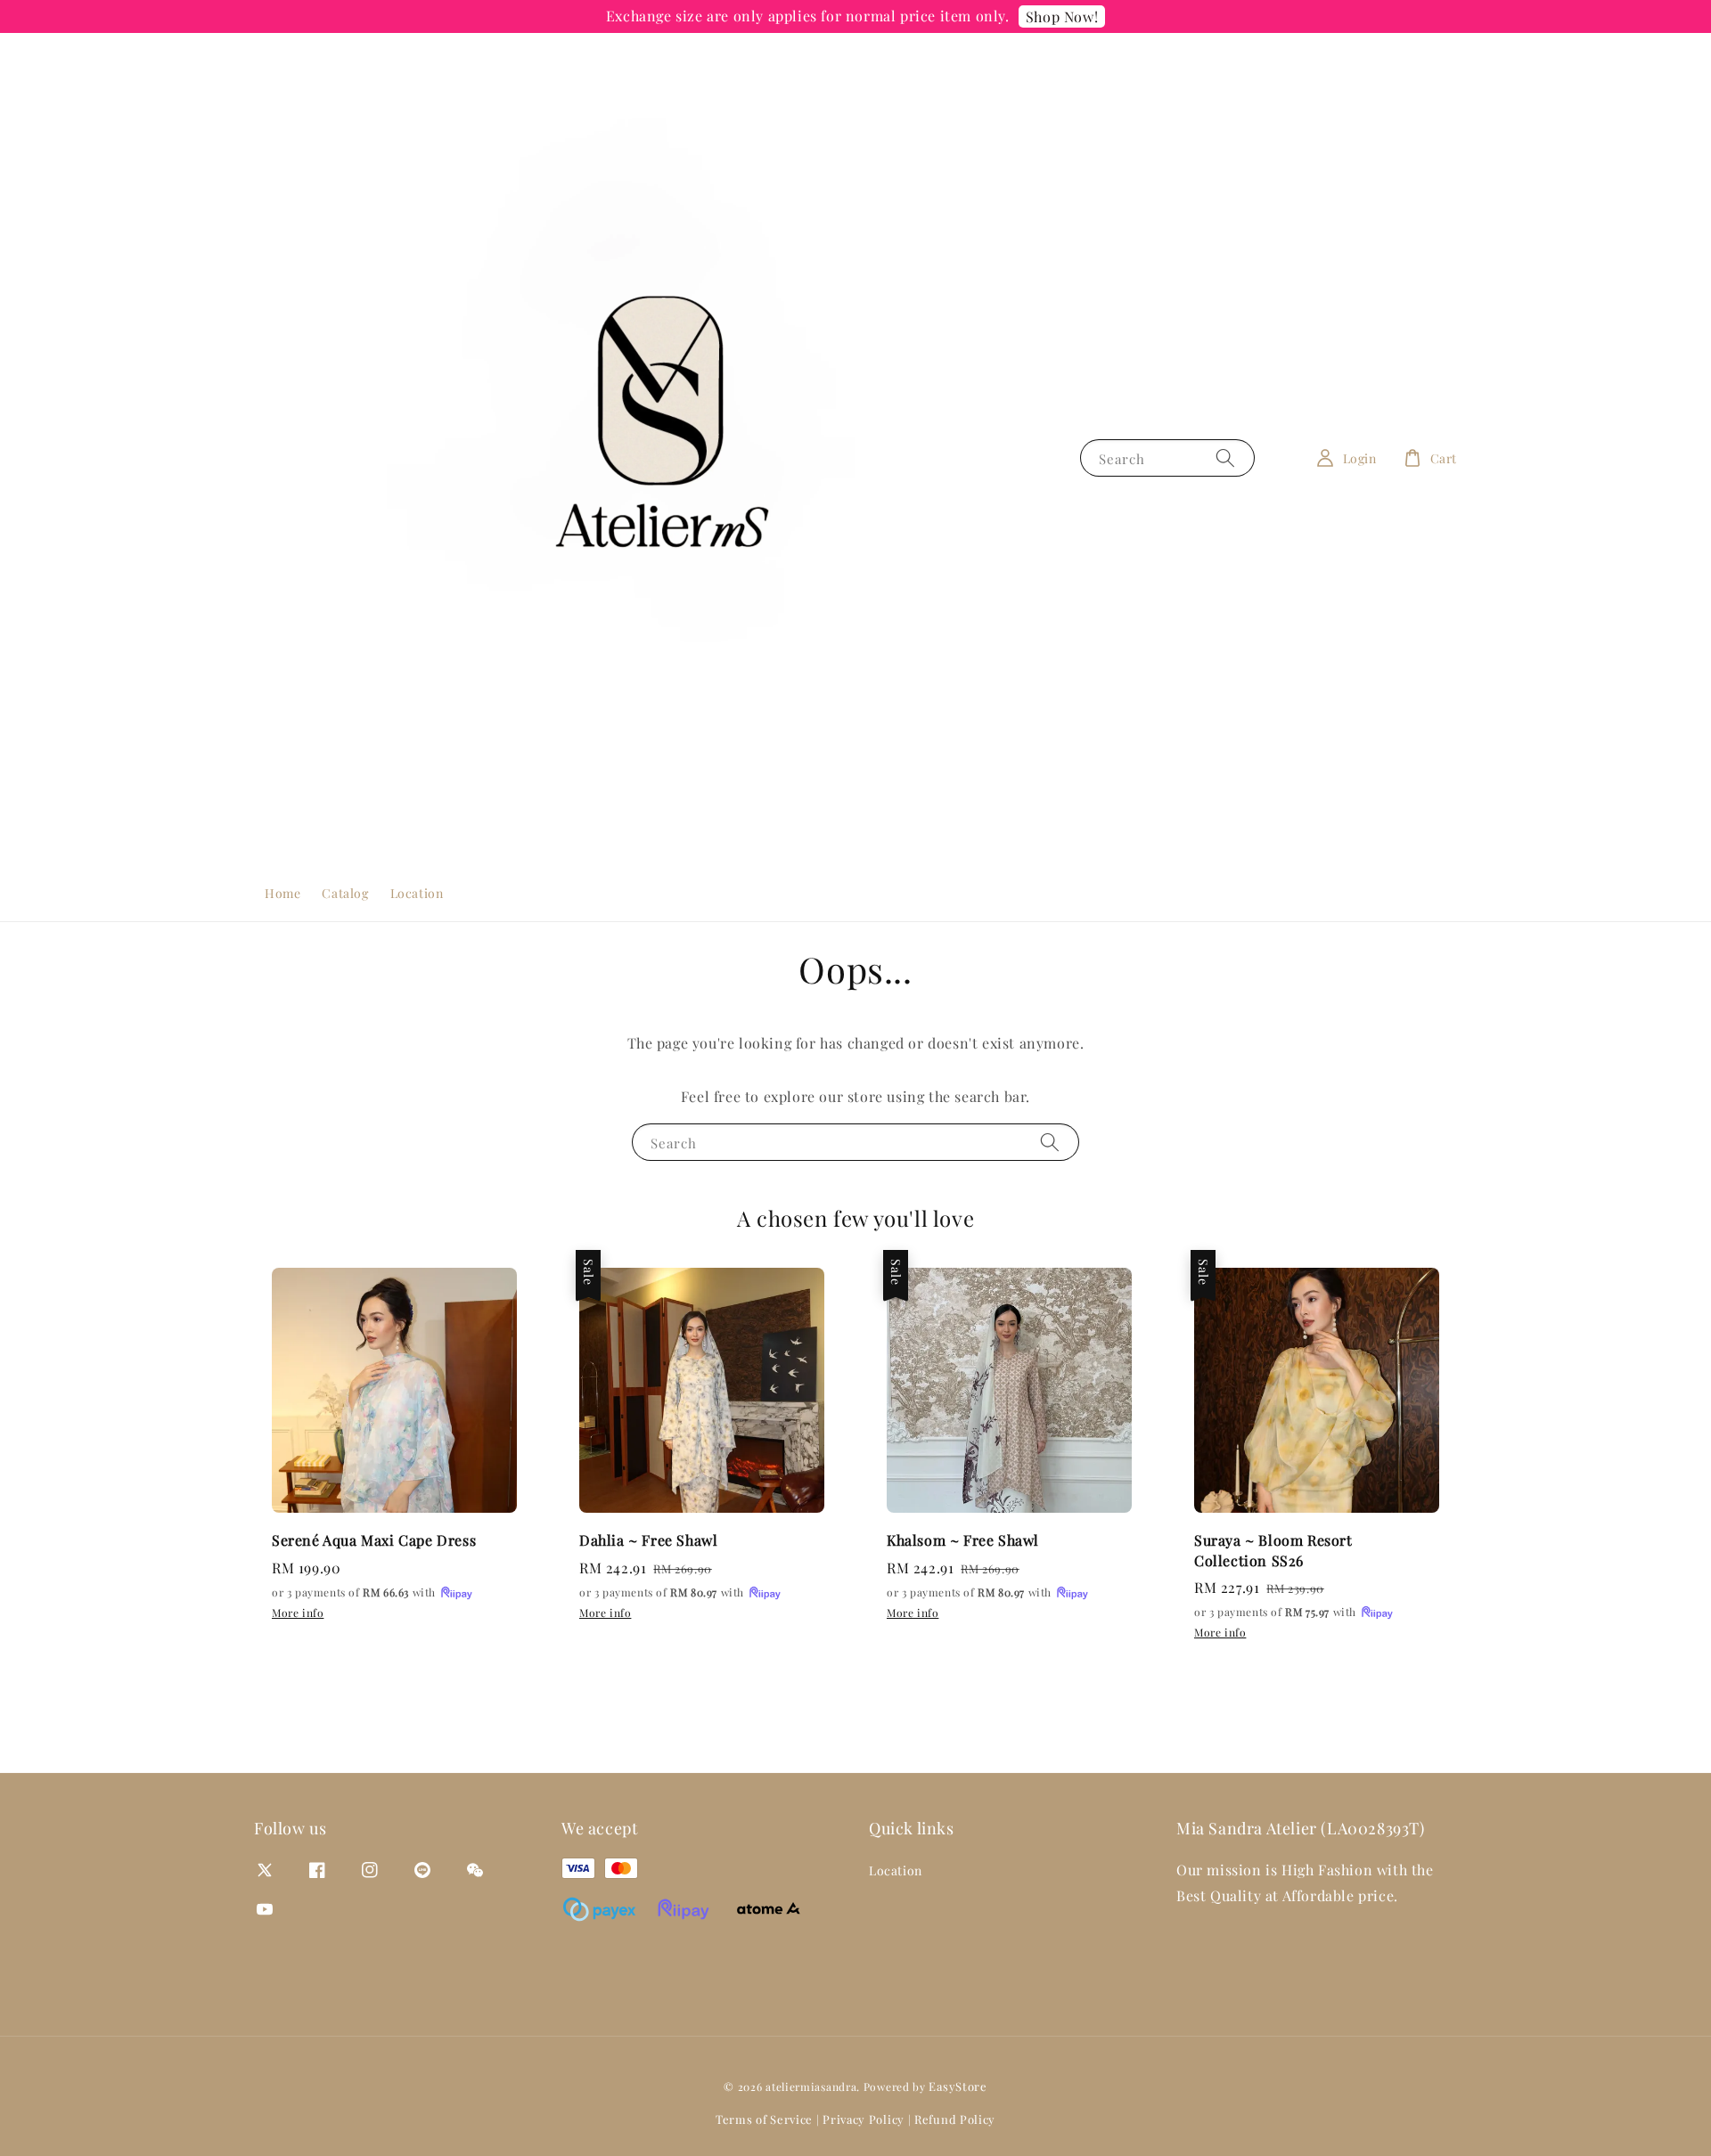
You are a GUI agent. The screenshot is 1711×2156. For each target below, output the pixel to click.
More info (298, 1613)
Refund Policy (955, 2119)
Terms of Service (764, 2119)
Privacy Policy (864, 2119)
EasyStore (958, 2086)
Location (417, 893)
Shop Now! (1062, 16)
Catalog (345, 893)
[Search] (1225, 457)
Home (282, 893)
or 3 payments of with (356, 1592)
